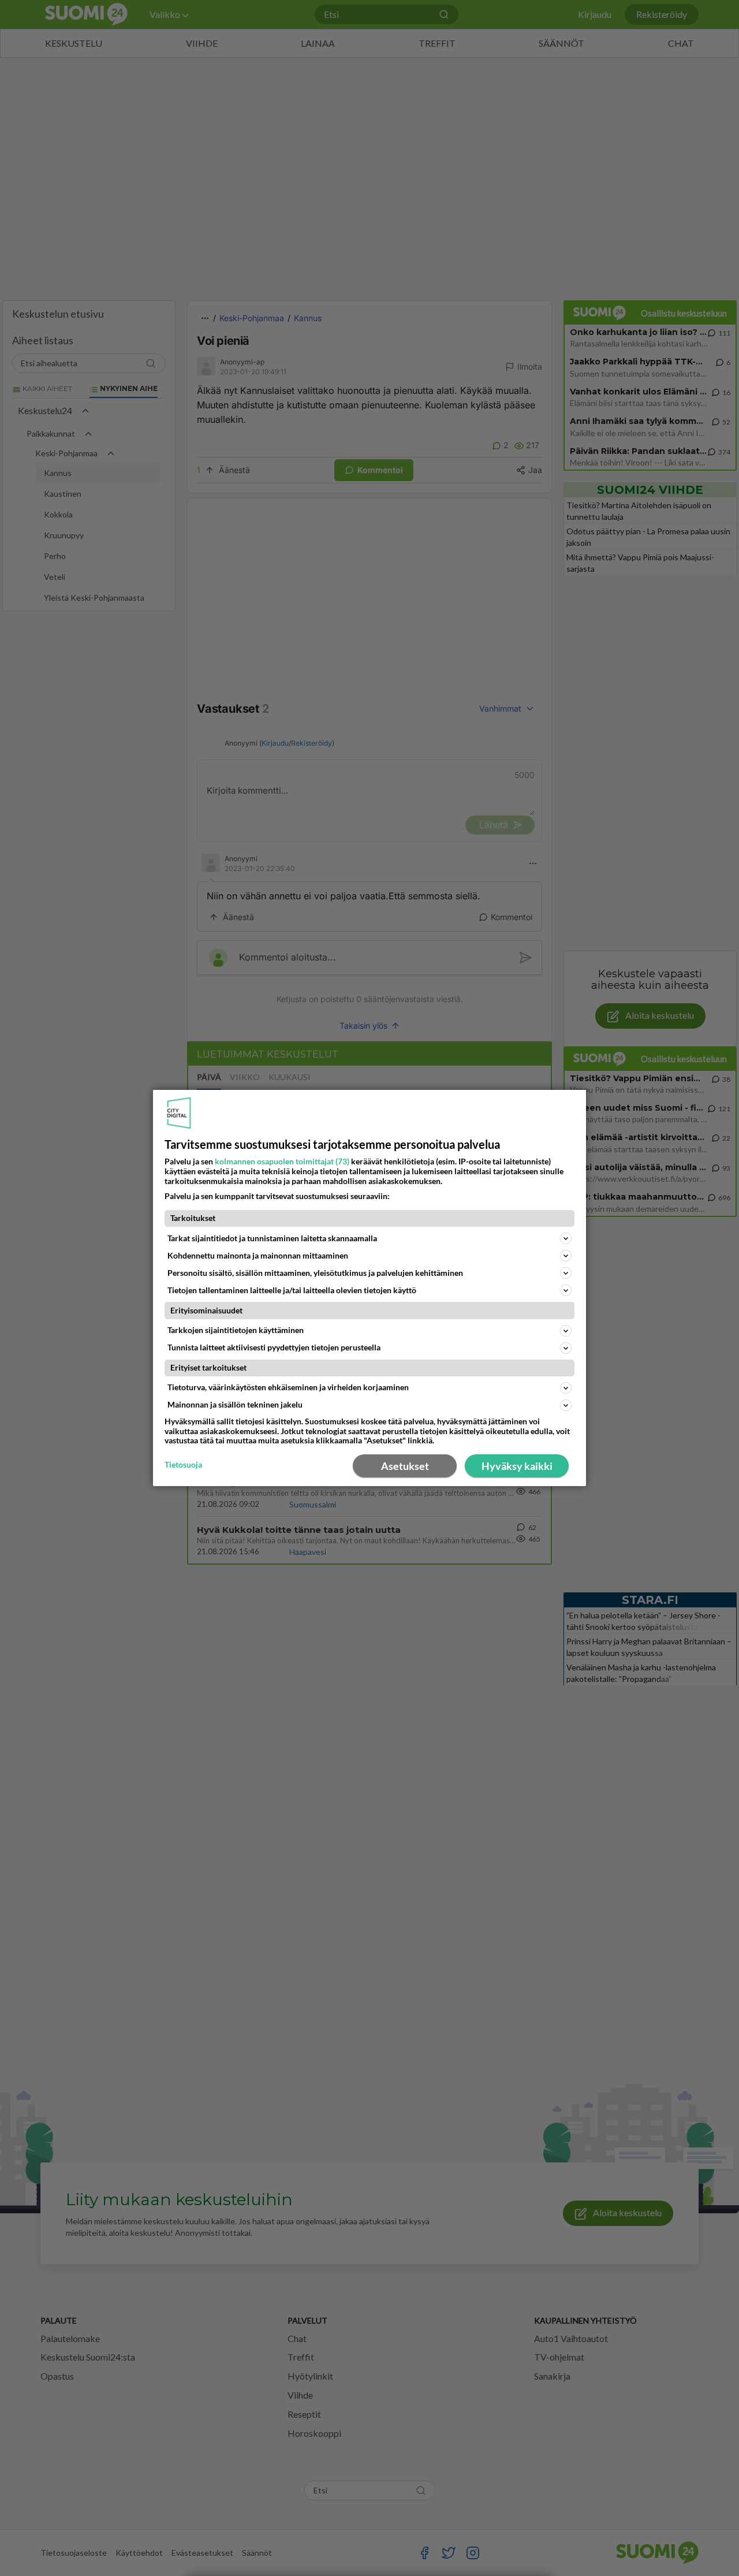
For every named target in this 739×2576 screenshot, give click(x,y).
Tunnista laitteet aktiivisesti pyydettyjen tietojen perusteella (274, 1347)
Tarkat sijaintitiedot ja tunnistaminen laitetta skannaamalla (272, 1238)
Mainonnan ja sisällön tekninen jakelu (235, 1404)
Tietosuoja (183, 1465)
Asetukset (405, 1466)
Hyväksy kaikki (517, 1466)
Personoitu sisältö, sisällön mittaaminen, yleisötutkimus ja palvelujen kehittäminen (315, 1273)
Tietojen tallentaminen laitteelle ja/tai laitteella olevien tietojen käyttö (292, 1290)
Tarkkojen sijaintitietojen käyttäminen (236, 1330)
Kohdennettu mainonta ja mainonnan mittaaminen (258, 1255)
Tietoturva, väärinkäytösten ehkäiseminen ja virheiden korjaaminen (288, 1387)
